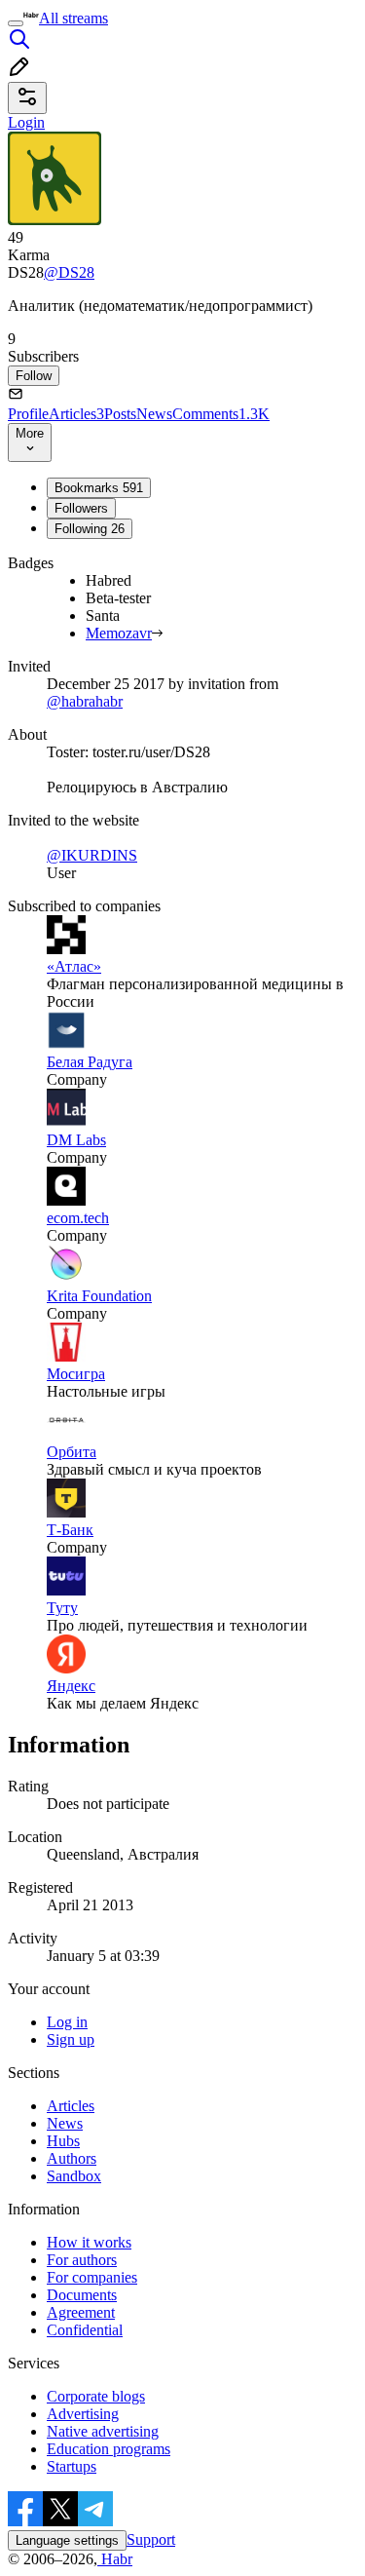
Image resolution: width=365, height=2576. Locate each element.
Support (151, 2539)
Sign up (71, 2039)
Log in (67, 2022)
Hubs (63, 2141)
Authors (72, 2158)
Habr (115, 2559)
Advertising (83, 2414)
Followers (81, 508)
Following (90, 529)
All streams (73, 18)
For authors (82, 2260)
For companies (92, 2277)
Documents (82, 2295)
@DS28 (69, 272)
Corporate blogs (96, 2396)
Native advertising (103, 2431)
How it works (89, 2242)
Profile (28, 414)
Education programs (109, 2449)
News (154, 414)
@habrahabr (85, 701)
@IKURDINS (92, 855)
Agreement (81, 2312)
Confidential (85, 2330)
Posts (120, 414)
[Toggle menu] (16, 23)
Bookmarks (99, 488)
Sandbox (74, 2176)
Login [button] (26, 122)
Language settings (67, 2540)
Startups (72, 2466)
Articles (76, 414)
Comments (221, 414)
